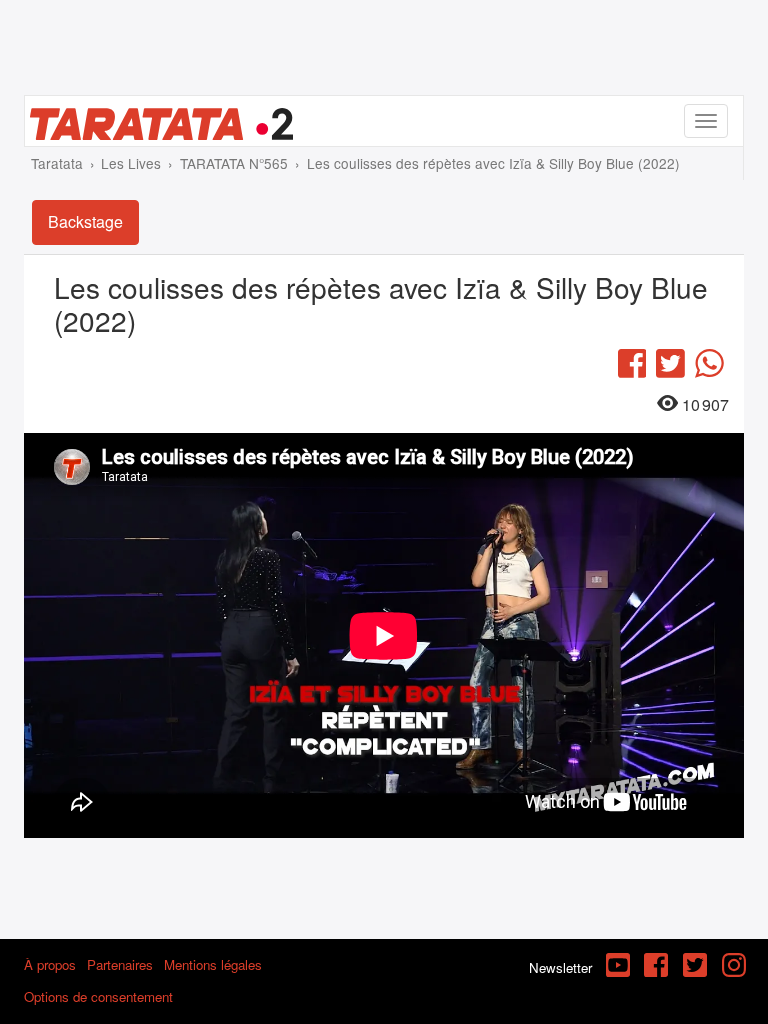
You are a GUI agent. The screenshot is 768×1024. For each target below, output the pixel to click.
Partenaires (120, 964)
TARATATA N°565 (234, 163)
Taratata (57, 163)
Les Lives (131, 163)
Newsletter (560, 967)
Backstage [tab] (85, 221)
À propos (50, 964)
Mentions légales (213, 964)
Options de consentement (98, 996)
